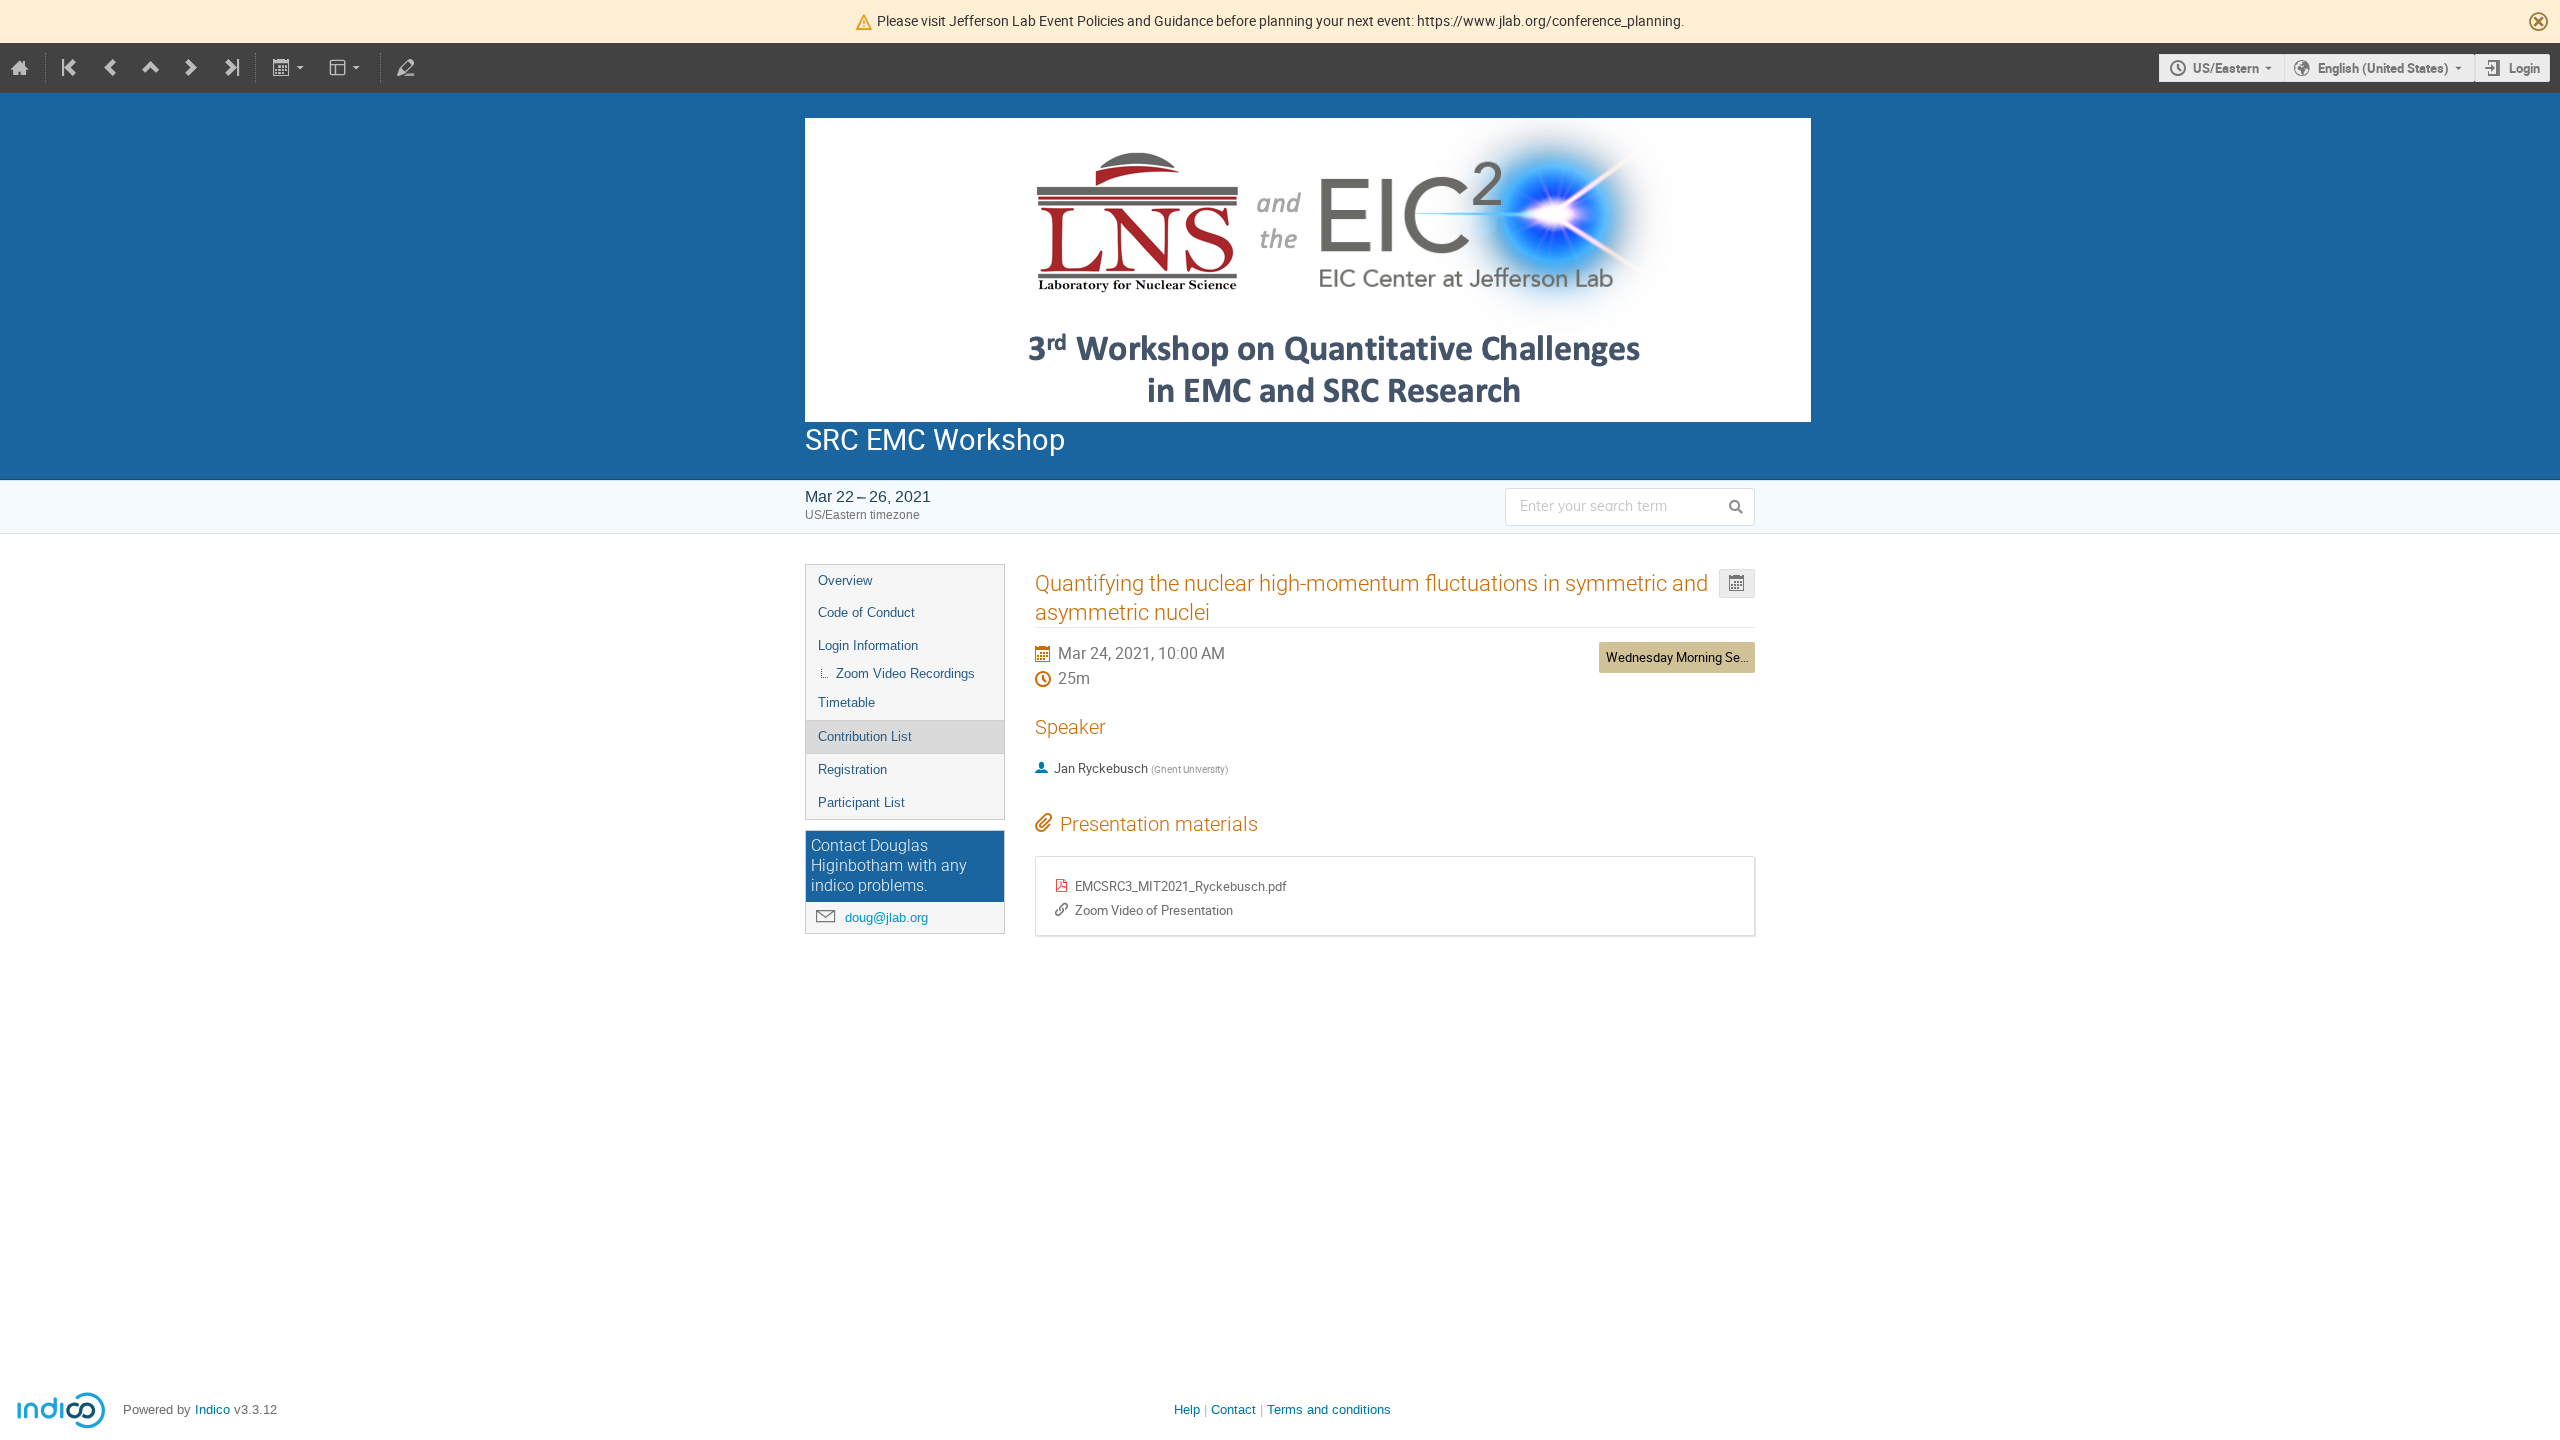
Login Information (868, 645)
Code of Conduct (866, 612)
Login (2524, 68)
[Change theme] (346, 68)
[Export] (289, 68)
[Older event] (111, 68)
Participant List (861, 802)
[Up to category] (151, 68)
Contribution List (865, 736)
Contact (1233, 1409)
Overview (845, 580)
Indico (212, 1409)
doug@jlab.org (886, 917)
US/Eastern (2226, 68)
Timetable (846, 702)
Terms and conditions (1329, 1409)
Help (1187, 1409)
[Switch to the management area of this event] (406, 68)
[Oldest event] (71, 68)
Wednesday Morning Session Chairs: (1709, 657)
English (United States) (2383, 68)
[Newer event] (191, 68)
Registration (852, 769)
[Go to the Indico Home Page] (20, 68)
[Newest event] (230, 68)
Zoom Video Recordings (905, 673)
